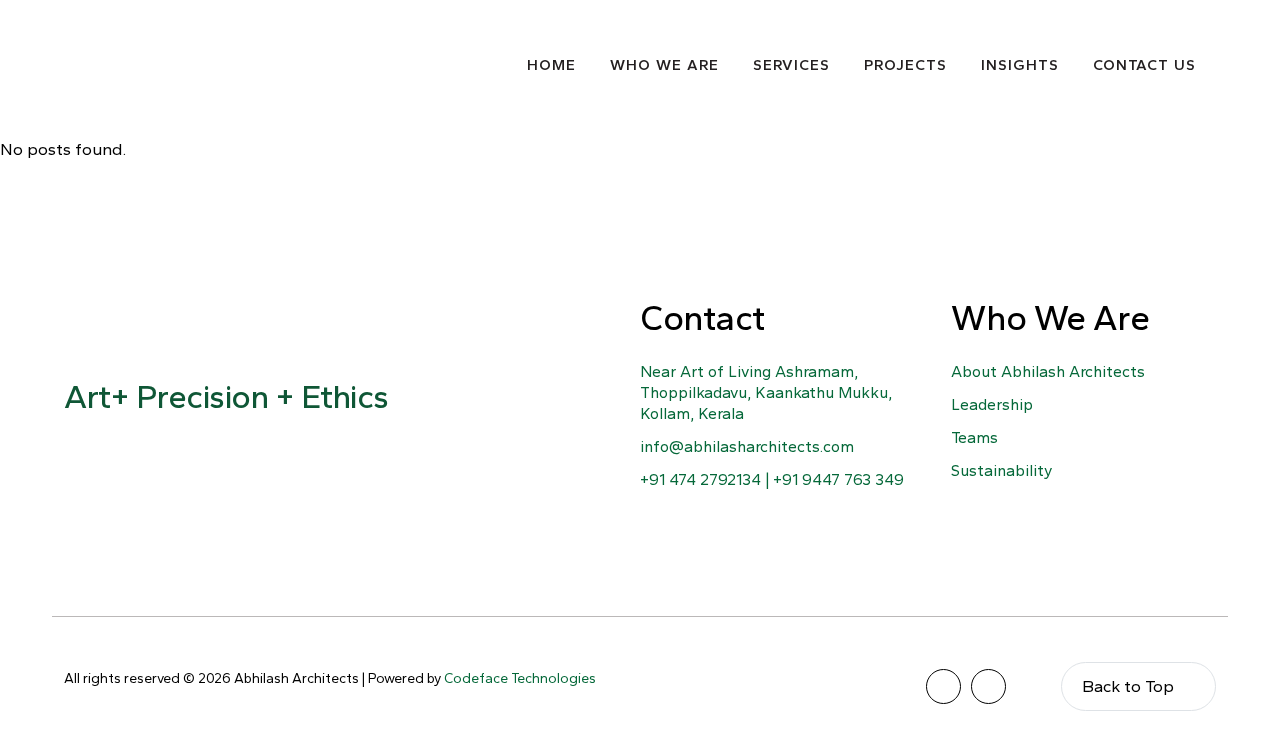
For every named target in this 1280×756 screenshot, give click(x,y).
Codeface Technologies (520, 678)
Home (551, 65)
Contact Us (1144, 65)
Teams (974, 437)
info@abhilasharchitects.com (747, 446)
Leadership (992, 404)
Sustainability (1001, 470)
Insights (1020, 65)
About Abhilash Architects (1048, 371)
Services (791, 65)
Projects (905, 65)
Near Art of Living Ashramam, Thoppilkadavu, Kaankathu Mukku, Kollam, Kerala (766, 392)
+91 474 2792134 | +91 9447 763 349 (772, 479)
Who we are (664, 65)
